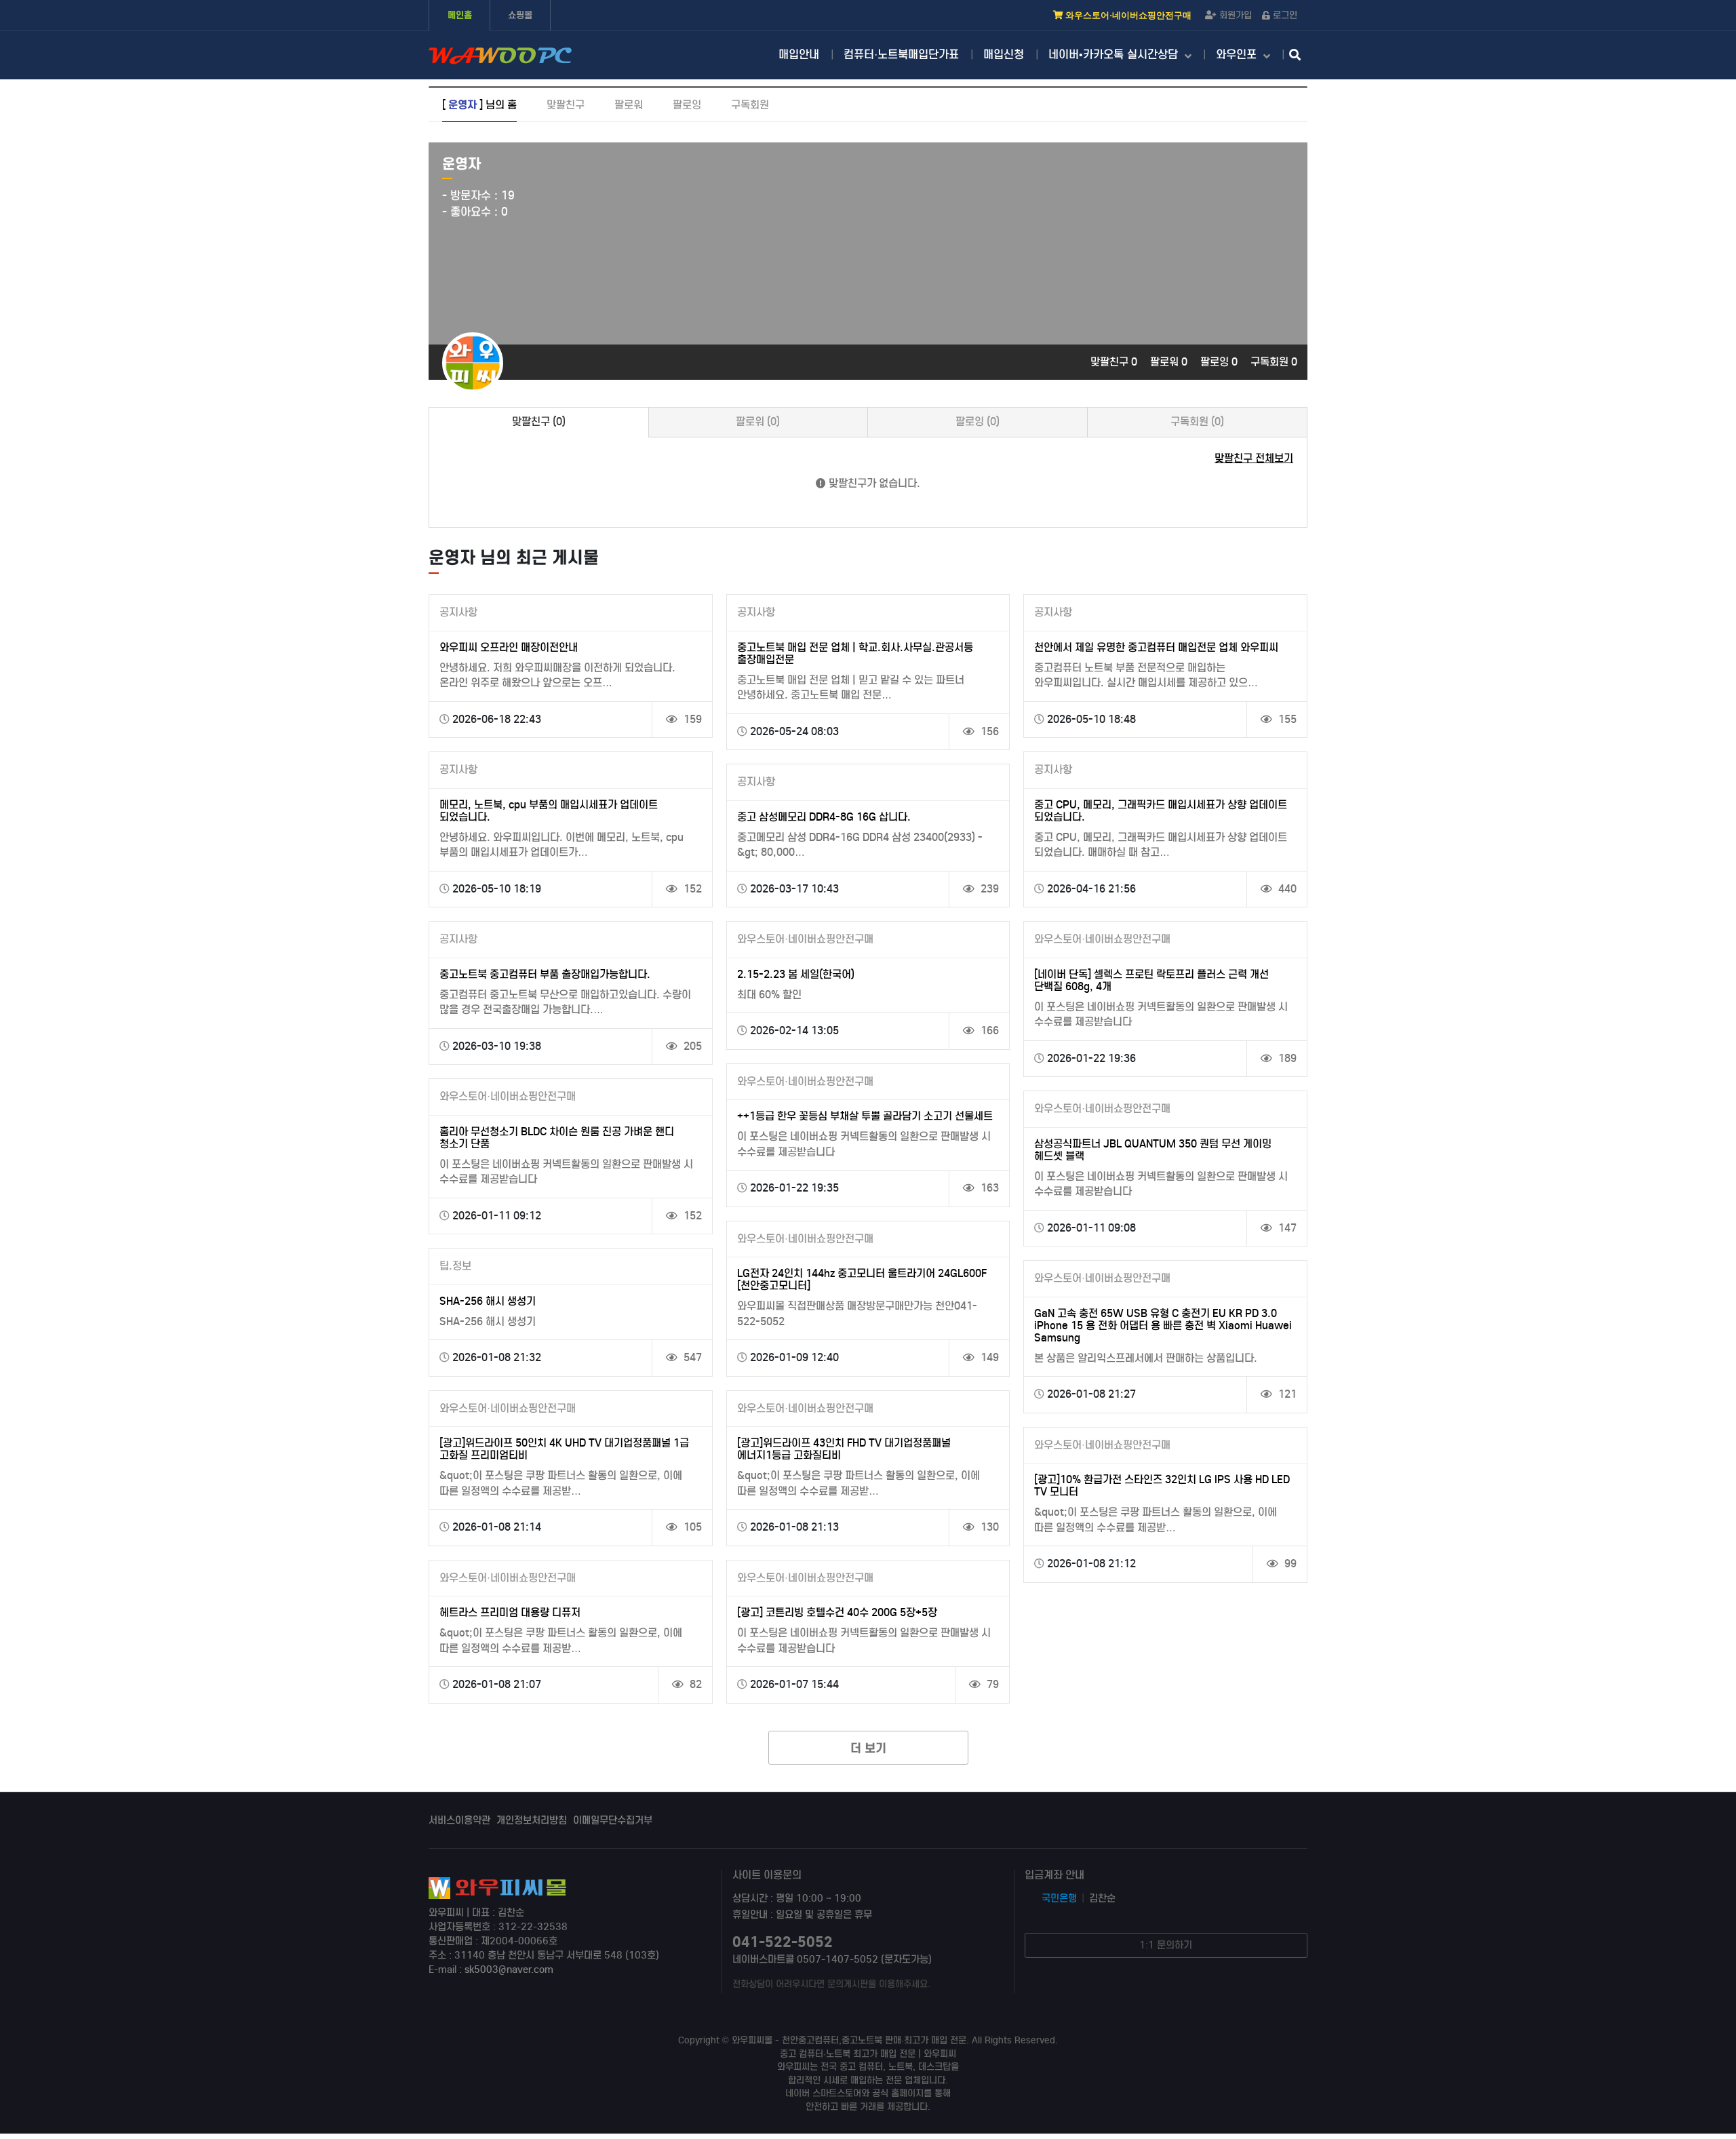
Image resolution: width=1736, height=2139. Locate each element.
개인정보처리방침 (532, 1820)
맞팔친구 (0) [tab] (539, 421)
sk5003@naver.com (509, 1969)
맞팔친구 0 (1115, 362)
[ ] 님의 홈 (479, 105)
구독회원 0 (1274, 362)
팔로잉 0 (1220, 362)
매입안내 (799, 55)
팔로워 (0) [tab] (758, 421)
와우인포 (1238, 55)
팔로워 (629, 105)
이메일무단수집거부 (613, 1820)
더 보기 (868, 1748)
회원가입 (1236, 15)
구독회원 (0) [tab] (1197, 421)
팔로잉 (687, 105)
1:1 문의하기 (1166, 1945)
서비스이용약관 (459, 1820)
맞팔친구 (566, 105)
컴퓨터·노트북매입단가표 (901, 55)
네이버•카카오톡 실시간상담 (1115, 55)
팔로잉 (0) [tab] (978, 421)
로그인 (1285, 15)
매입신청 (1004, 55)
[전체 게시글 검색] (1295, 56)
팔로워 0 (1170, 362)
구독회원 (750, 105)
